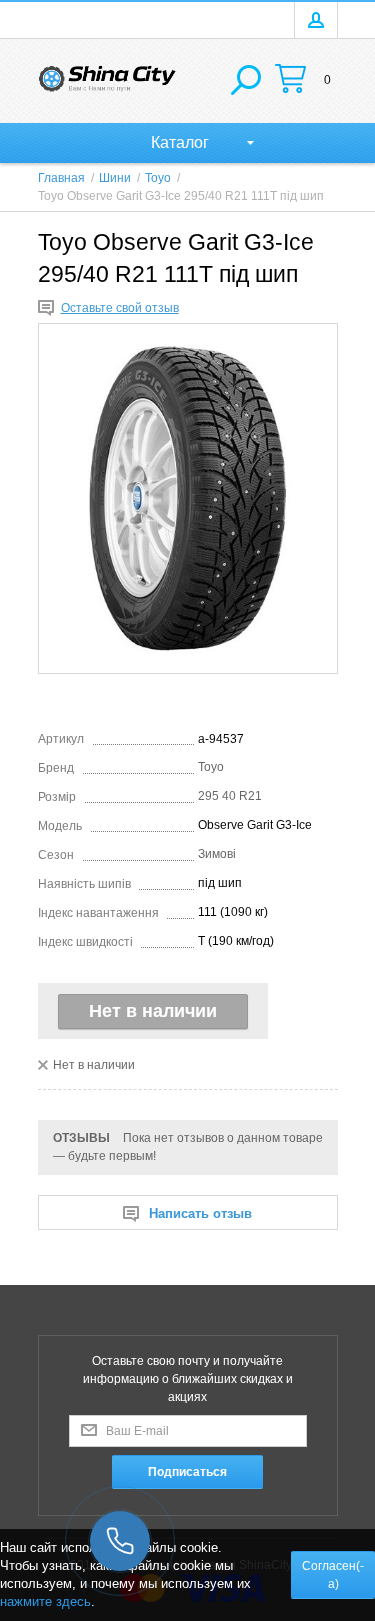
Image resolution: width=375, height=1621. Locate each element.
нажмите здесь (45, 1601)
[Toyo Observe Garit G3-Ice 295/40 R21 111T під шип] (188, 498)
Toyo (211, 767)
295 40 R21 (230, 796)
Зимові (217, 854)
